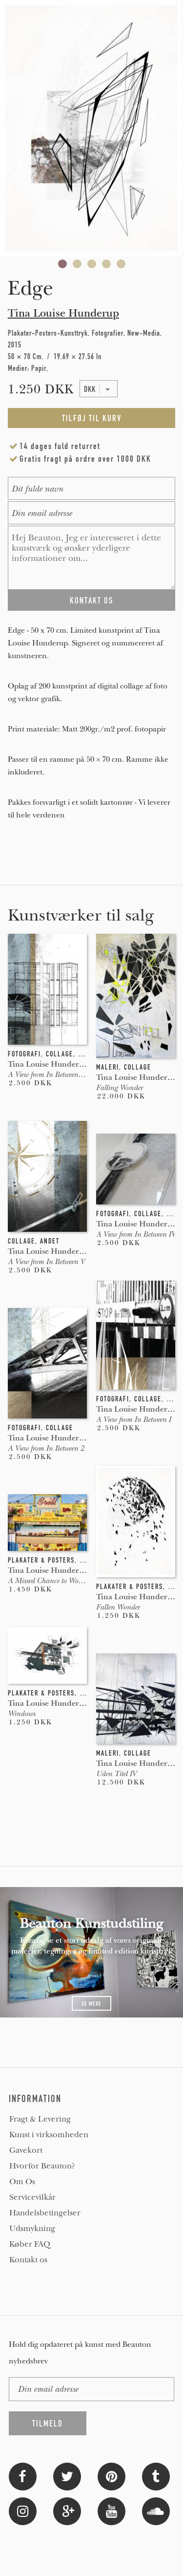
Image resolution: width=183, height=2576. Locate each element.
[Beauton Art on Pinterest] (112, 2476)
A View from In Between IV (136, 1234)
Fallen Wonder (118, 1607)
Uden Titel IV (116, 1774)
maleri (108, 1067)
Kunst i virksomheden (49, 2135)
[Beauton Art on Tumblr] (156, 2476)
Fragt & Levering (40, 2119)
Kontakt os (28, 2260)
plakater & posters (130, 1587)
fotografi (24, 1054)
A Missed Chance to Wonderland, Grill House (76, 1581)
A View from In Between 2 (46, 1448)
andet (50, 1241)
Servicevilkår (32, 2197)
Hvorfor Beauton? (42, 2166)
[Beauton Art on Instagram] (23, 2510)
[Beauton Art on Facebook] (23, 2476)
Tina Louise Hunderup (63, 313)
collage (60, 1054)
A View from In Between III (48, 1074)
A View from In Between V (46, 1262)
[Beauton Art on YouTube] (112, 2510)
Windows (21, 1714)
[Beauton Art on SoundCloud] (156, 2510)
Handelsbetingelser (45, 2213)
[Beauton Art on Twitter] (67, 2476)
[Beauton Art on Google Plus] (67, 2510)
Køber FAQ (30, 2244)
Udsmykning (32, 2229)
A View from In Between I (133, 1419)
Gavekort (26, 2150)
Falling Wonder (119, 1088)
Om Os (22, 2182)
